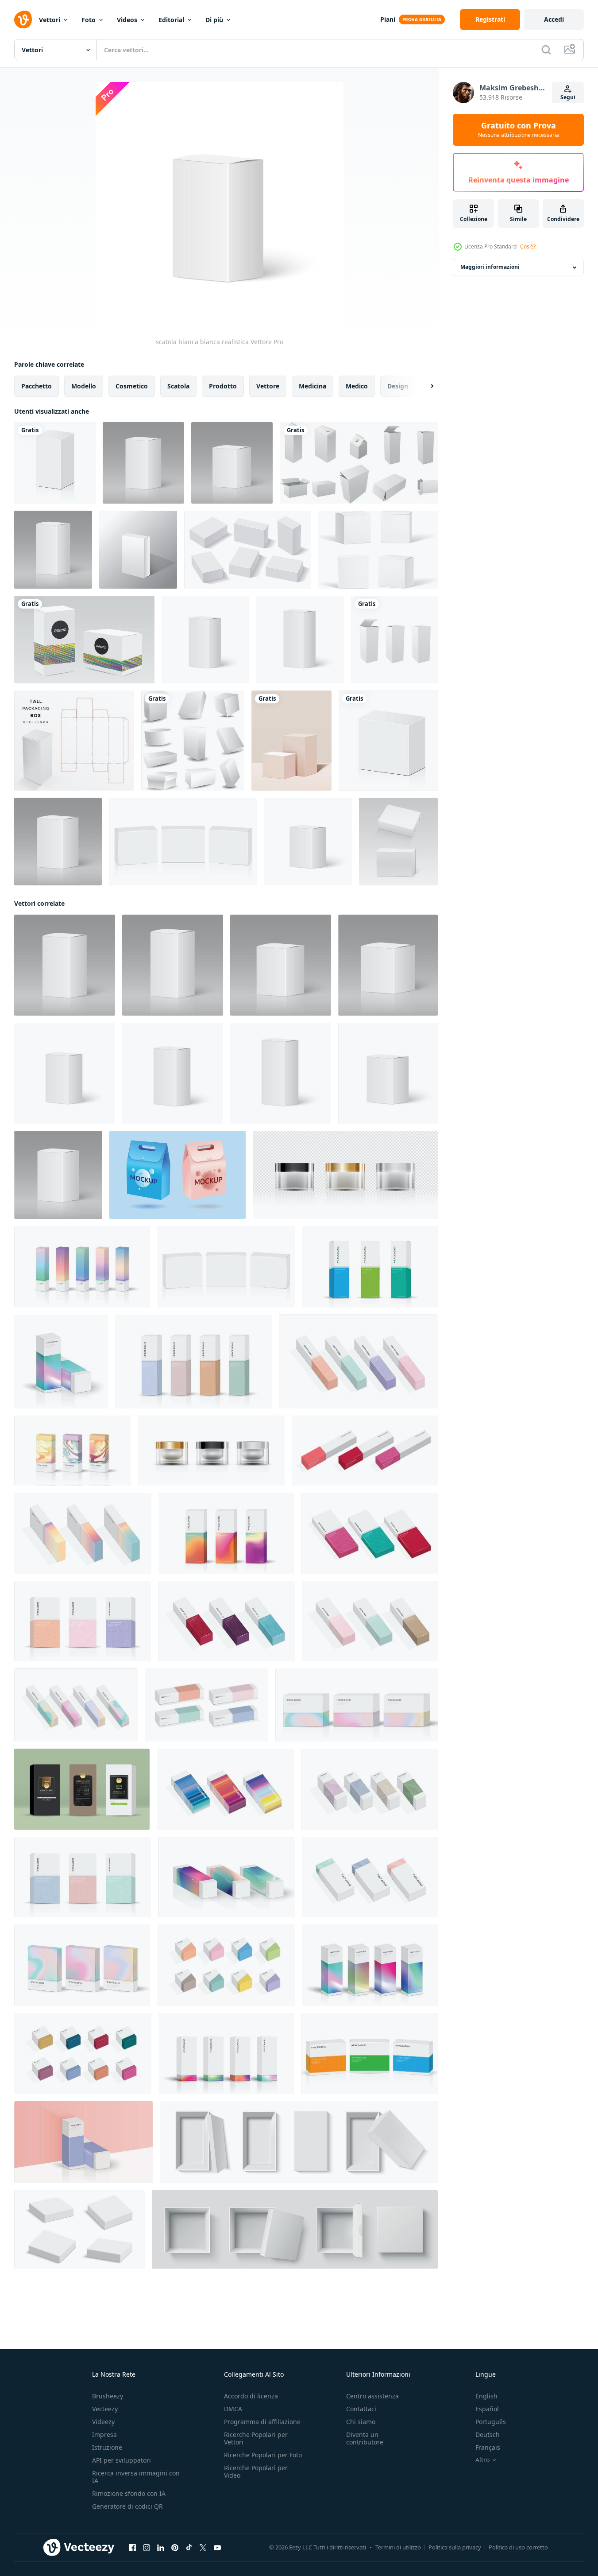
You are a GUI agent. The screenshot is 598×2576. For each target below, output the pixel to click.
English (486, 2396)
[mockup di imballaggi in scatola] (378, 550)
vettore (268, 386)
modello (84, 386)
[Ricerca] (546, 50)
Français (488, 2447)
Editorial (171, 20)
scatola (178, 386)
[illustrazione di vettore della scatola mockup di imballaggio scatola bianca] (84, 640)
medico (357, 386)
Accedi (554, 19)
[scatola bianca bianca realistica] (143, 463)
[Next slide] (424, 386)
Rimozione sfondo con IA (129, 2493)
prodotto (223, 386)
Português (491, 2422)
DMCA (233, 2409)
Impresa (104, 2434)
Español (487, 2409)
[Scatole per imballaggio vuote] (193, 741)
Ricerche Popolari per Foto (263, 2455)
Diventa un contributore (365, 2438)
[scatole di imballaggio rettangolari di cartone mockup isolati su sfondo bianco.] (138, 550)
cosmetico (132, 386)
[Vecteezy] (23, 19)
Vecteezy (105, 2409)
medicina (313, 386)
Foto (89, 20)
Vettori (50, 20)
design (398, 386)
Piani (388, 19)
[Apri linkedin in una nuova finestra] (161, 2548)
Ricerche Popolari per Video (256, 2471)
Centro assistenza (372, 2396)
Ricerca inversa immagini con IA (136, 2477)
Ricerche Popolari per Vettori (256, 2438)
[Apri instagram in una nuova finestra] (147, 2548)
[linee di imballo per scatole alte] (74, 741)
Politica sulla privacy (455, 2547)
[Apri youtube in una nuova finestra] (217, 2548)
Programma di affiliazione (262, 2422)
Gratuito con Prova (519, 130)
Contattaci (361, 2409)
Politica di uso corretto (518, 2547)
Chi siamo (361, 2422)
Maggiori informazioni (490, 267)
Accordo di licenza (251, 2396)
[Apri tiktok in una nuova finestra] (189, 2548)
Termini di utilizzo (398, 2547)
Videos (127, 20)
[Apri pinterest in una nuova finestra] (175, 2548)
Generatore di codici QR (127, 2506)
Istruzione (107, 2447)
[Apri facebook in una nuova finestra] (132, 2548)
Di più (214, 20)
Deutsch (488, 2434)
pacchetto (37, 386)
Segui (568, 97)
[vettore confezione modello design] (177, 1175)
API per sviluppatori (122, 2460)
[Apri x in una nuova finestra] (203, 2548)
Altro (482, 2460)
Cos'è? (528, 246)
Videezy (103, 2422)
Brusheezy (108, 2396)
